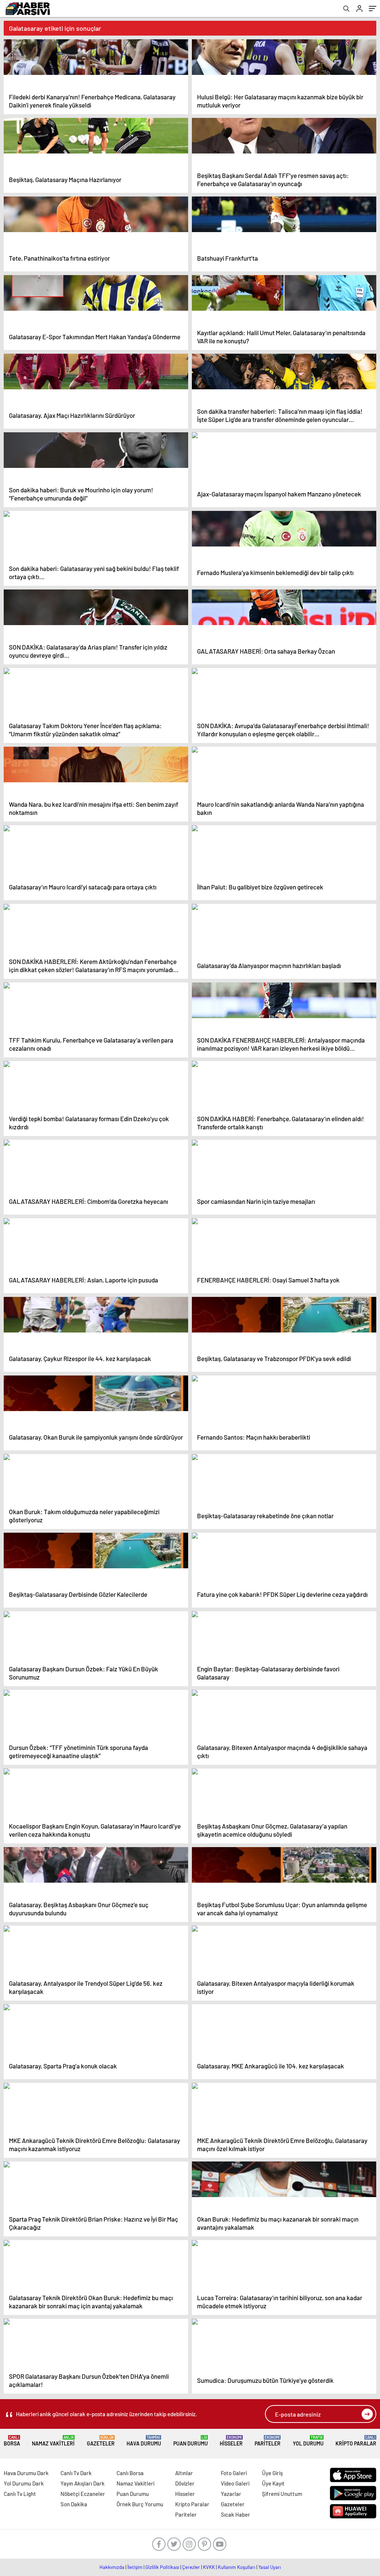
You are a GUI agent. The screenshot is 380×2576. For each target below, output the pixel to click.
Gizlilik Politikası (162, 2567)
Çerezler (191, 2567)
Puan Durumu (191, 2441)
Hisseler (231, 2441)
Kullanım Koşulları (237, 2567)
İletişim (135, 2567)
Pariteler (268, 2441)
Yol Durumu (308, 2441)
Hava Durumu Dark (26, 2473)
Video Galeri (235, 2483)
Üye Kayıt (273, 2483)
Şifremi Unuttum (282, 2494)
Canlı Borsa (130, 2473)
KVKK (209, 2567)
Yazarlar (231, 2494)
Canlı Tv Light (20, 2494)
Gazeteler (101, 2441)
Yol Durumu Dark (24, 2483)
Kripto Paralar (356, 2441)
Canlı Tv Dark (76, 2473)
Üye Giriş (272, 2473)
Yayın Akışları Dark (83, 2483)
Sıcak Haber (235, 2514)
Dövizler (185, 2483)
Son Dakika (74, 2504)
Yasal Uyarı (270, 2567)
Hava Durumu (144, 2441)
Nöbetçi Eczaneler (83, 2494)
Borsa (12, 2441)
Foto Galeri (234, 2473)
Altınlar (184, 2473)
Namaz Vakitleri (53, 2441)
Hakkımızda (112, 2567)
